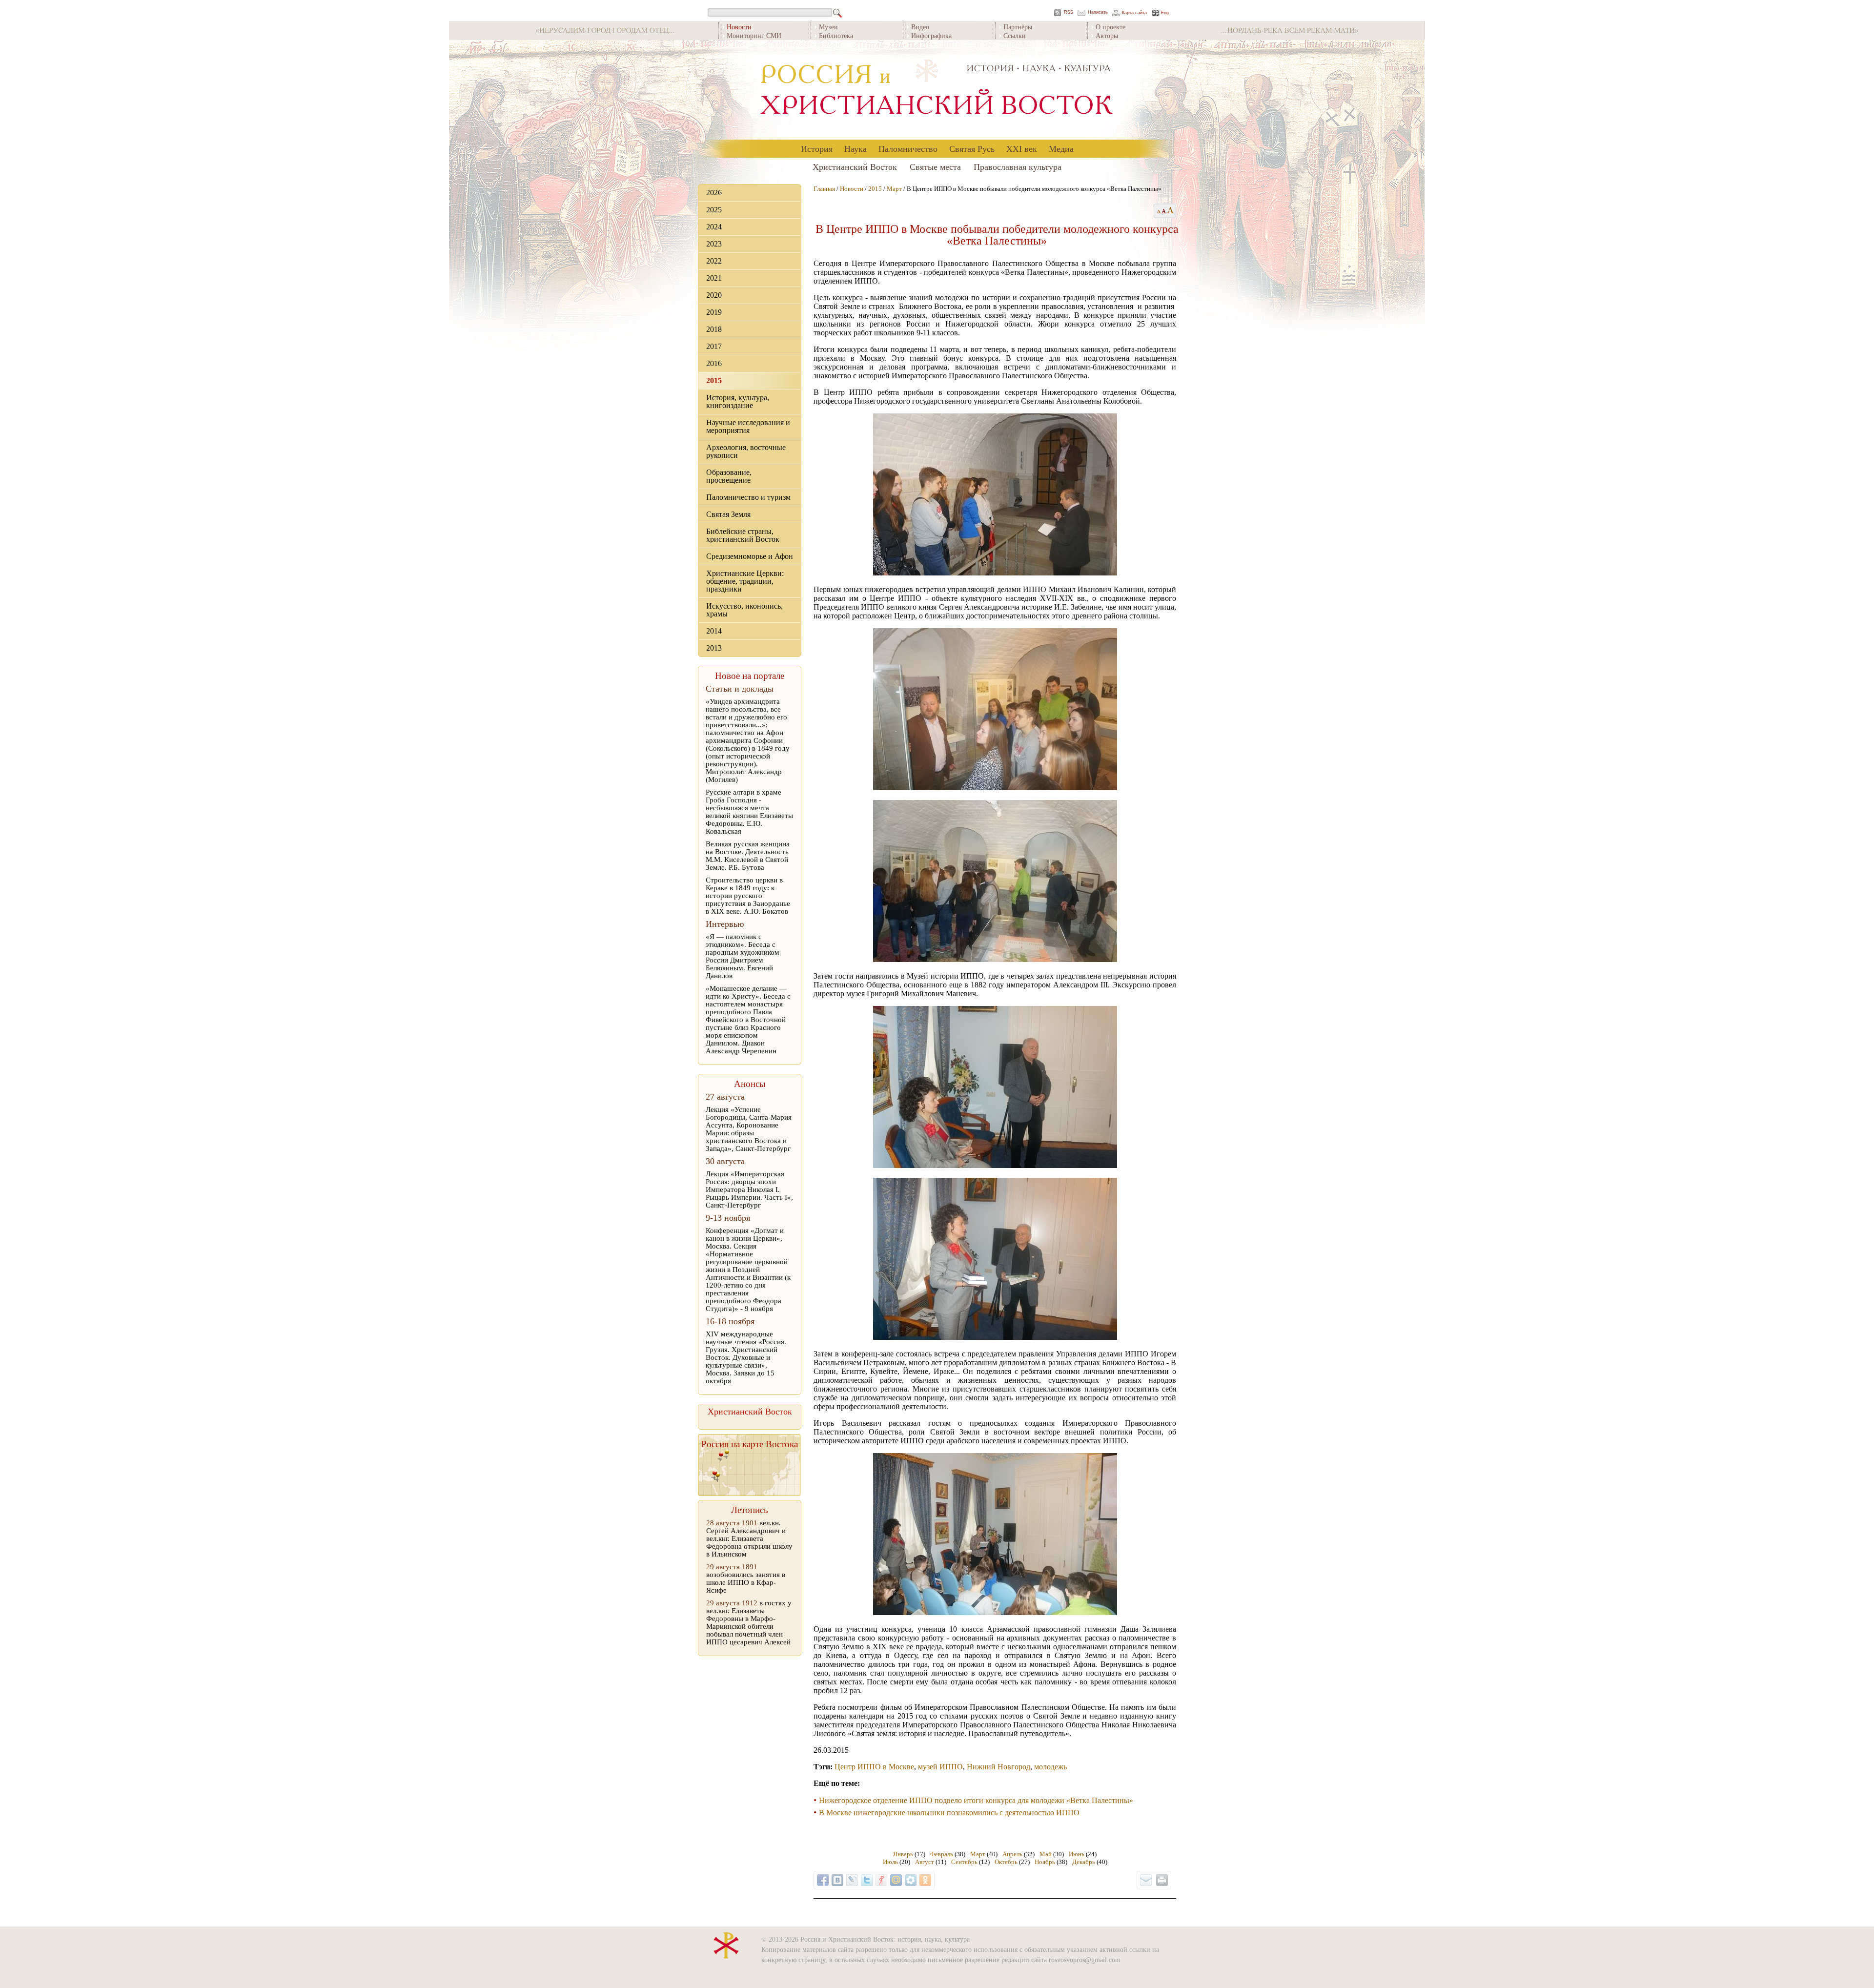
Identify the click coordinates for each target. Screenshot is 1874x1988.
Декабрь (1084, 1862)
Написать (1098, 12)
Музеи (828, 27)
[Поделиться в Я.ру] (881, 1880)
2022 (714, 261)
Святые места (935, 166)
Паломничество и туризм (748, 497)
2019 (714, 312)
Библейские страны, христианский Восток (743, 535)
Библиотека (836, 35)
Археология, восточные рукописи (746, 451)
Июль (890, 1862)
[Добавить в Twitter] (867, 1880)
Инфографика (931, 35)
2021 (714, 278)
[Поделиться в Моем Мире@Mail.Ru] (896, 1880)
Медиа (1061, 148)
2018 (714, 329)
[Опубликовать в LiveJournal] (852, 1880)
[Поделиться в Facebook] (823, 1880)
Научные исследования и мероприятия (748, 426)
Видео (920, 27)
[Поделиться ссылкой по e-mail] (1146, 1880)
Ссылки (1015, 35)
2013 (714, 648)
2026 (714, 193)
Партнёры (1018, 27)
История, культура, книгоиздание (738, 401)
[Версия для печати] (1162, 1880)
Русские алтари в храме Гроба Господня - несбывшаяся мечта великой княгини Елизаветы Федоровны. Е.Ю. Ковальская (749, 812)
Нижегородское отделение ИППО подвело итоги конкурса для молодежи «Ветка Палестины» (976, 1800)
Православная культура (1018, 166)
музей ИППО (940, 1767)
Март (894, 189)
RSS (1069, 12)
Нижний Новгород (998, 1767)
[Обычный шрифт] (1157, 211)
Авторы (1107, 35)
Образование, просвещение (729, 476)
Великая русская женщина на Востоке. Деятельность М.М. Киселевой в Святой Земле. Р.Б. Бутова (748, 856)
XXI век (1022, 148)
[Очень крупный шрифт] (1171, 211)
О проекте (1110, 27)
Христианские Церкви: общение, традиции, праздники (745, 581)
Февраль (942, 1854)
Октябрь (1006, 1862)
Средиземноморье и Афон (750, 556)
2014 (714, 631)
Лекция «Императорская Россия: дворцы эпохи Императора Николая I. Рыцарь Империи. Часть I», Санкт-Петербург (749, 1189)
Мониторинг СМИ (754, 35)
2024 (714, 227)
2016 (714, 363)
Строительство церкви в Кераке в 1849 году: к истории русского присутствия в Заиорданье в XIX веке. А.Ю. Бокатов (748, 896)
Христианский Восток (855, 166)
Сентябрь (964, 1862)
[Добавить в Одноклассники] (925, 1880)
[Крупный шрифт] (1164, 211)
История (817, 148)
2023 (714, 244)
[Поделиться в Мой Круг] (911, 1880)
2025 (714, 210)
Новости (852, 189)
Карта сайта (1134, 13)
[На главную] (937, 90)
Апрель (1012, 1854)
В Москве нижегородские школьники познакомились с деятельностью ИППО (949, 1813)
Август (925, 1862)
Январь (903, 1854)
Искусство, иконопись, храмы (744, 610)
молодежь (1050, 1767)
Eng (1165, 13)
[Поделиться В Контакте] (837, 1880)
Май (1046, 1854)
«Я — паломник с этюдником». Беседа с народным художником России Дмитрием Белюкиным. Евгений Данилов (743, 956)
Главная (824, 189)
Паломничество (908, 148)
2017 (714, 346)
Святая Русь (972, 148)
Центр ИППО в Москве (874, 1767)
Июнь (1077, 1854)
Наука (856, 148)
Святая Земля (728, 514)
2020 (714, 295)
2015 (714, 380)
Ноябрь (1045, 1862)
